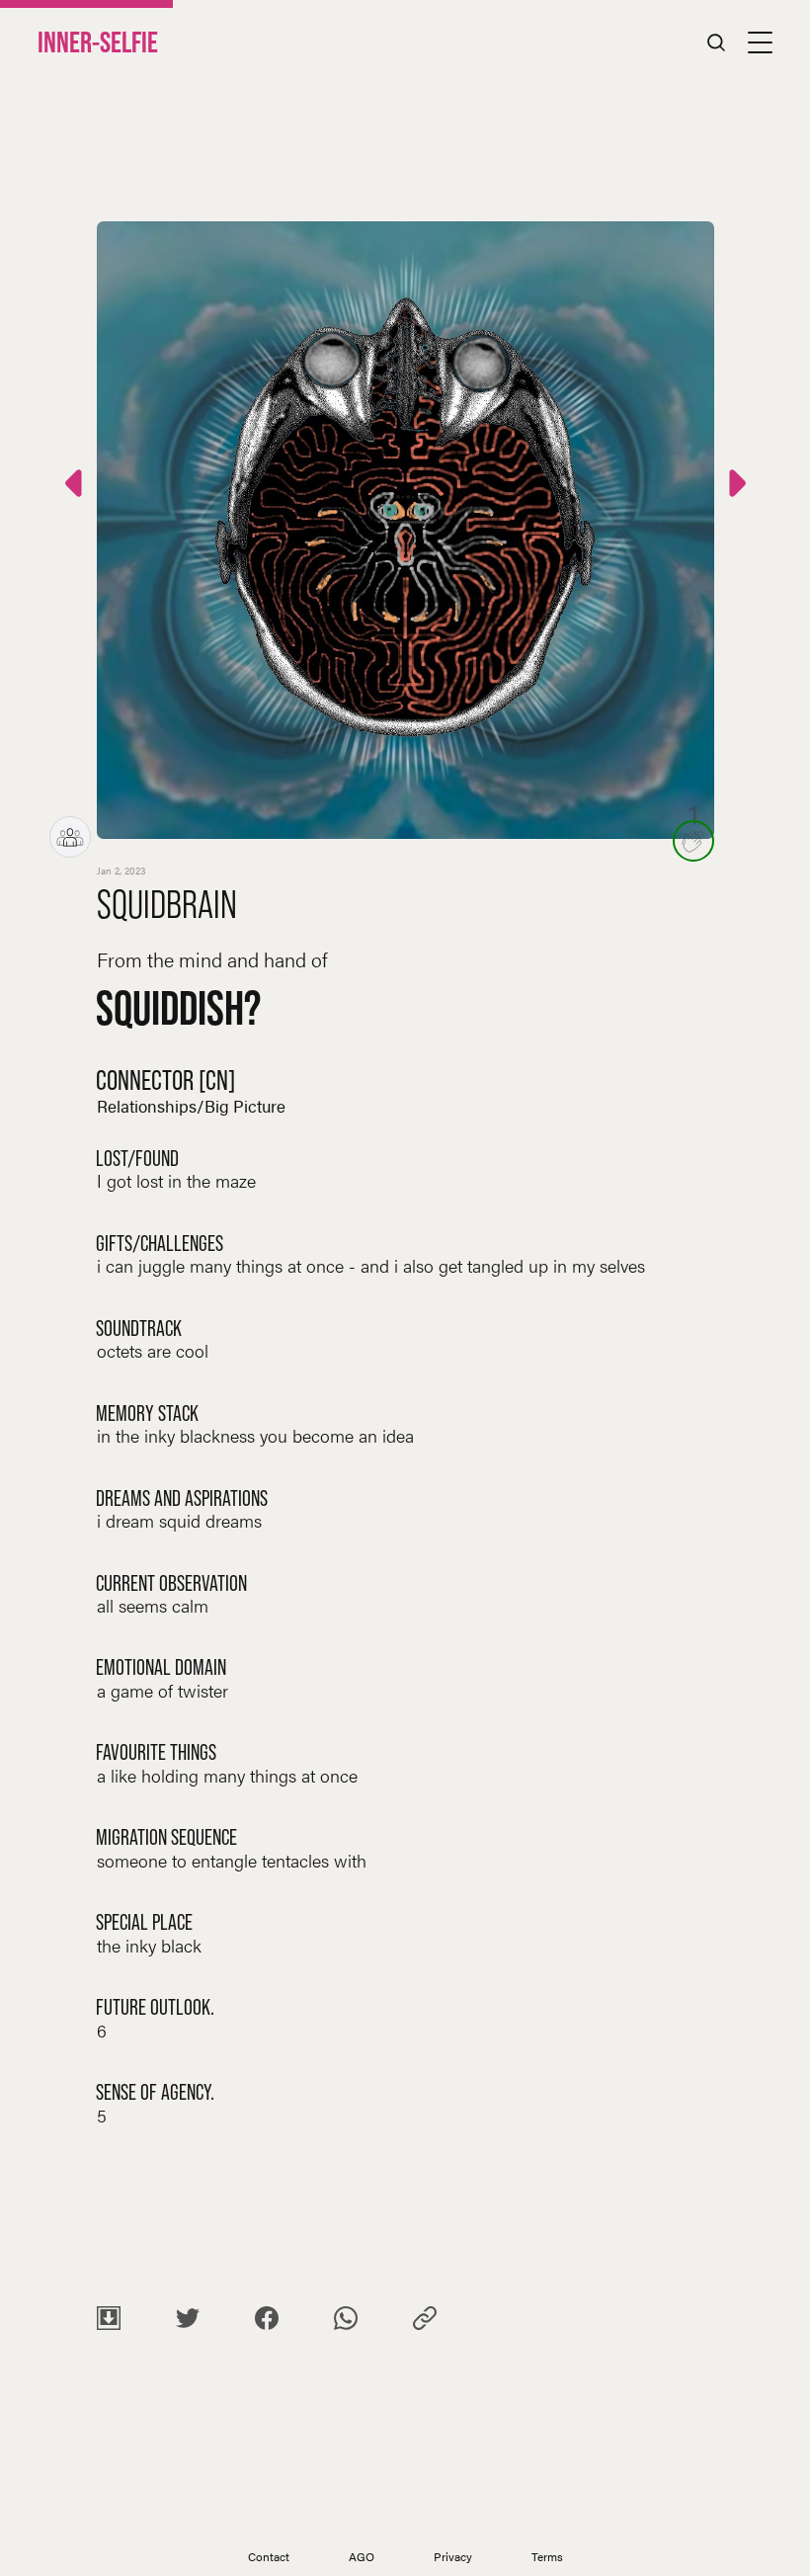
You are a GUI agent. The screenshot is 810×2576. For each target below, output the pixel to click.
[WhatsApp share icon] (346, 2321)
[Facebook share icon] (267, 2321)
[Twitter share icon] (188, 2321)
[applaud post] (693, 841)
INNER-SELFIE (98, 42)
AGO (362, 2556)
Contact (269, 2556)
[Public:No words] (735, 487)
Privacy (453, 2556)
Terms (547, 2556)
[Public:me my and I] (76, 487)
